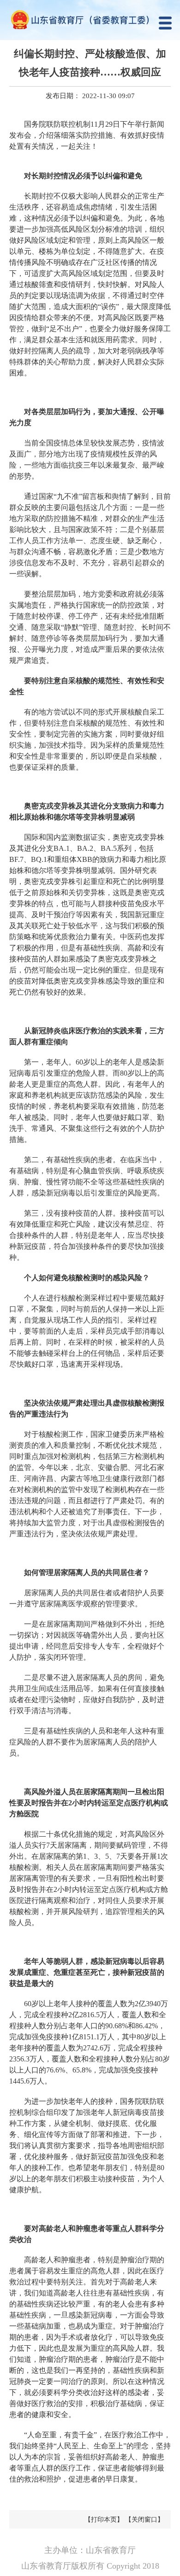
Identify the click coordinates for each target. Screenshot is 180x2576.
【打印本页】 (104, 2520)
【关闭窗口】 (144, 2520)
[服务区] (90, 20)
